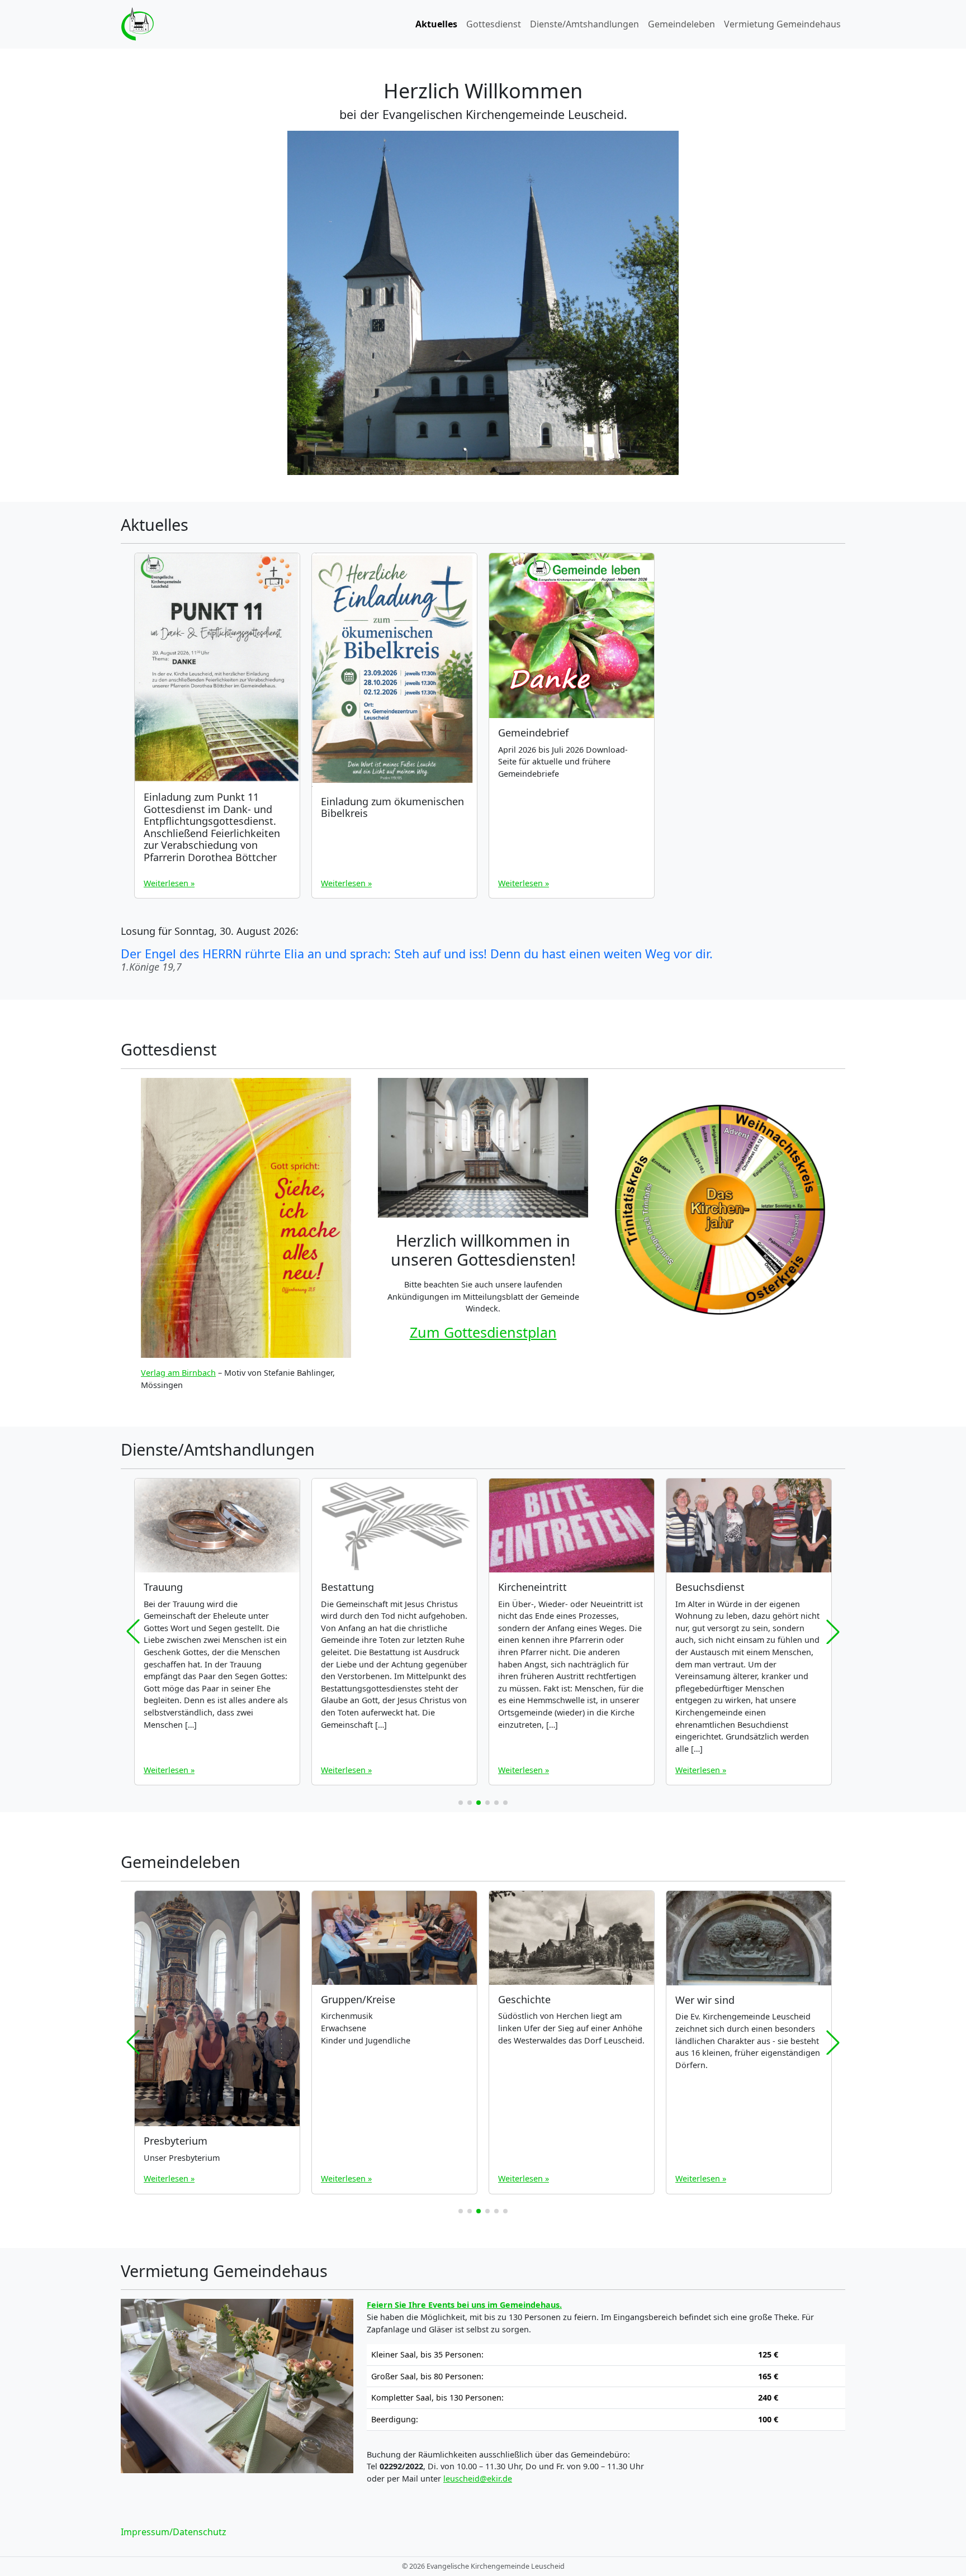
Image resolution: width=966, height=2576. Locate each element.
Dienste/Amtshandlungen (584, 24)
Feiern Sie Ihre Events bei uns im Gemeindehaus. (464, 2305)
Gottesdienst (494, 24)
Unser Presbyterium (182, 2158)
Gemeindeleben (681, 24)
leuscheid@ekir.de (478, 2478)
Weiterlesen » (169, 883)
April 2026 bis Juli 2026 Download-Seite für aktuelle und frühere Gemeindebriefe (563, 762)
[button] (461, 1803)
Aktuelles (436, 24)
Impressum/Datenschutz (174, 2532)
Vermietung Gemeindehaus (782, 24)
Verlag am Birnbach (178, 1373)
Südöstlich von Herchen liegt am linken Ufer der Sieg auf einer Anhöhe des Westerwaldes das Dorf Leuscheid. (571, 2028)
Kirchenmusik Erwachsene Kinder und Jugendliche (366, 2028)
